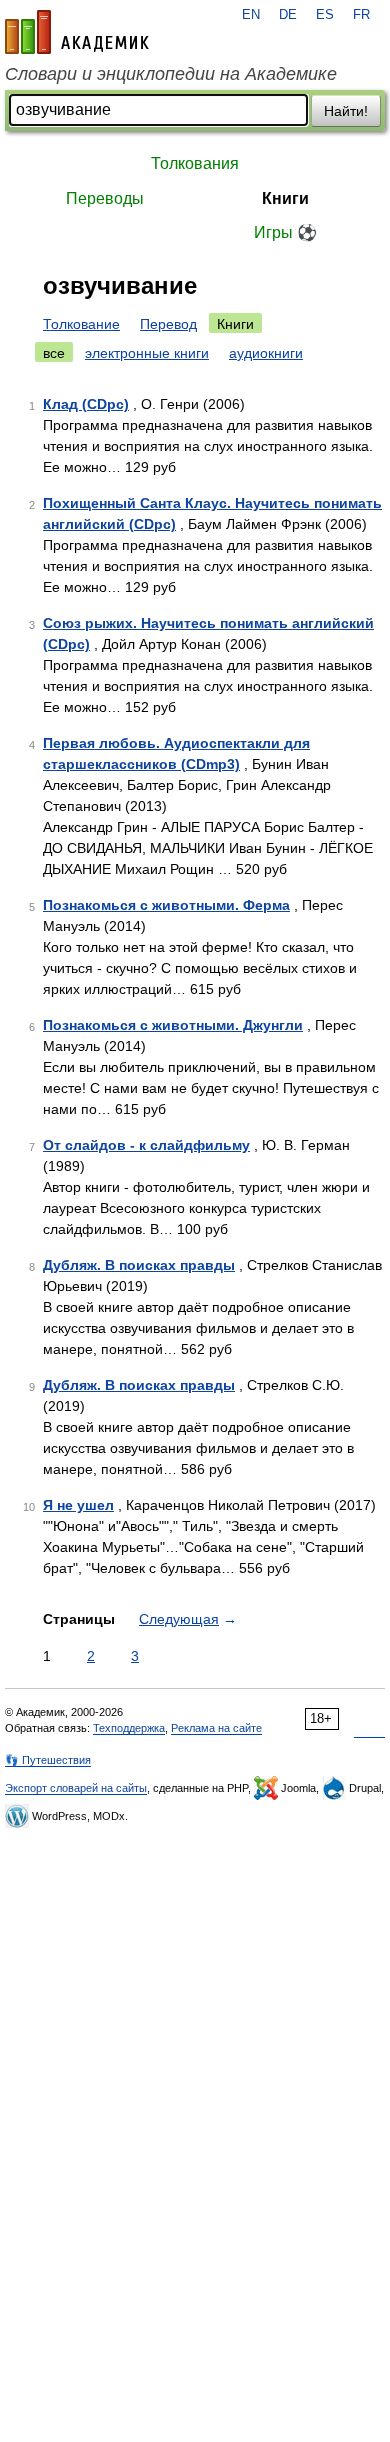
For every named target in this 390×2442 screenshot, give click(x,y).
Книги (285, 198)
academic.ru (77, 32)
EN (251, 15)
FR (361, 15)
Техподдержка (129, 1728)
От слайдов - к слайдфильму (146, 1145)
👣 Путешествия (48, 1760)
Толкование (81, 324)
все (54, 353)
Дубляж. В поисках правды (139, 1265)
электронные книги (147, 353)
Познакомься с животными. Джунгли (173, 1025)
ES (325, 15)
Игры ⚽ (285, 232)
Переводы (105, 198)
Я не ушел (78, 1505)
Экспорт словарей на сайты (76, 1788)
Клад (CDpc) (86, 404)
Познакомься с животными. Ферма (166, 905)
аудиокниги (266, 353)
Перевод (168, 324)
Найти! (346, 111)
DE (288, 15)
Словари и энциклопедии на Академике (171, 74)
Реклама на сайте (216, 1728)
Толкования (195, 163)
